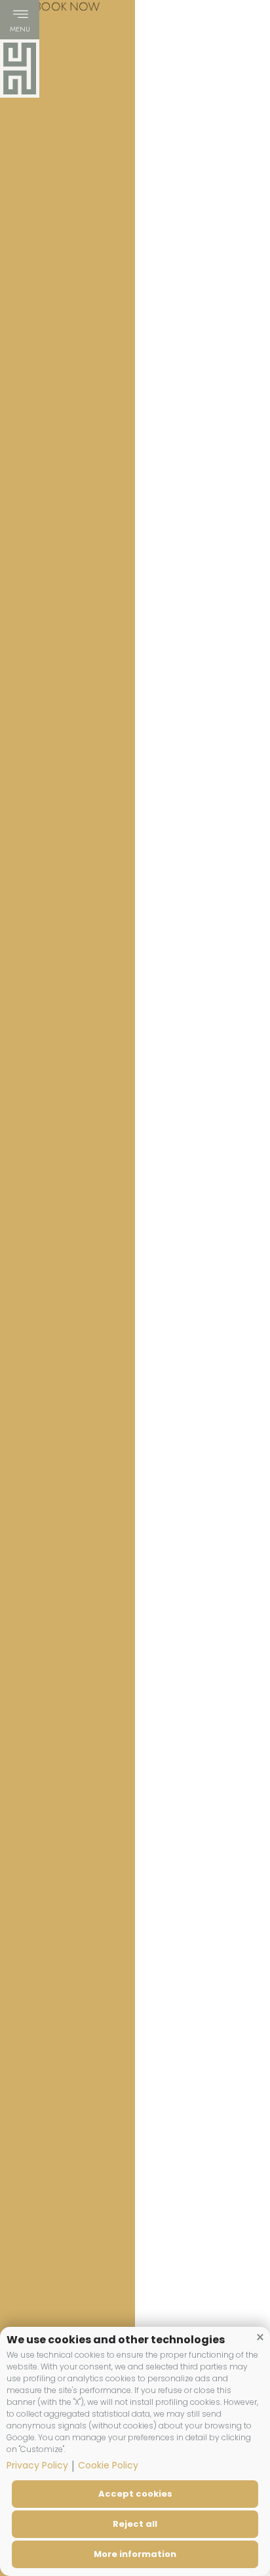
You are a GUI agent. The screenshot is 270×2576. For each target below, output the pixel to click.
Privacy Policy (37, 2465)
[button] (260, 2337)
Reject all (135, 2524)
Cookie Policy (108, 2465)
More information (135, 2554)
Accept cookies (135, 2494)
